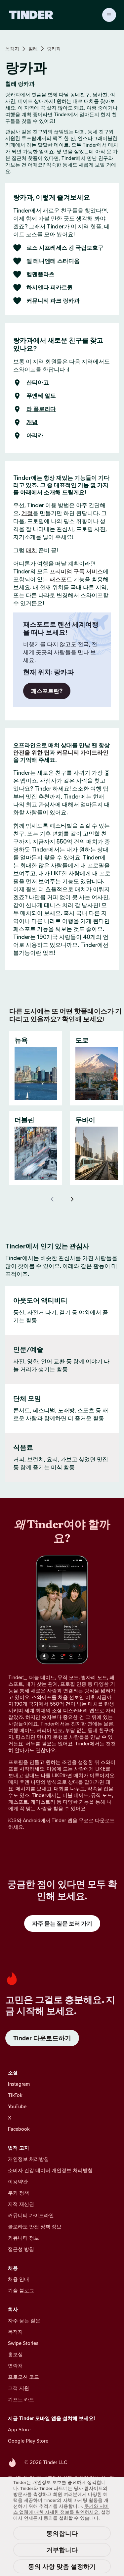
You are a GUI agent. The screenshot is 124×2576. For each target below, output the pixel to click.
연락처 (15, 2366)
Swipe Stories (23, 2343)
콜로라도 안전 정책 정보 (35, 2227)
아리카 (35, 436)
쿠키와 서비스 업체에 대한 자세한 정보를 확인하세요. (61, 2509)
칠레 (33, 49)
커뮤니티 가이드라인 (83, 753)
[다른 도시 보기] (72, 1199)
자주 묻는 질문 (24, 2321)
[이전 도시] (52, 1199)
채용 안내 (19, 2279)
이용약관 (18, 2182)
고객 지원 (19, 2388)
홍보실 (15, 2354)
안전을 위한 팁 (31, 753)
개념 (32, 422)
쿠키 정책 (19, 2193)
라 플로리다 (41, 409)
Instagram (19, 2084)
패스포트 (61, 579)
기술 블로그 (21, 2290)
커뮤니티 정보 (23, 2238)
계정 (27, 513)
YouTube (17, 2106)
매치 (31, 550)
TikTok (15, 2095)
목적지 (12, 49)
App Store (19, 2430)
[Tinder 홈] (31, 15)
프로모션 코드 (23, 2377)
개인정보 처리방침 (28, 2159)
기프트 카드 (21, 2399)
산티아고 (38, 383)
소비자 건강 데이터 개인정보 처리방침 (50, 2170)
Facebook (19, 2129)
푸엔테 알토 (41, 396)
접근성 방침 (21, 2249)
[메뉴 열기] (109, 15)
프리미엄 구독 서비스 (76, 571)
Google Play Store (28, 2441)
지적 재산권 (21, 2204)
